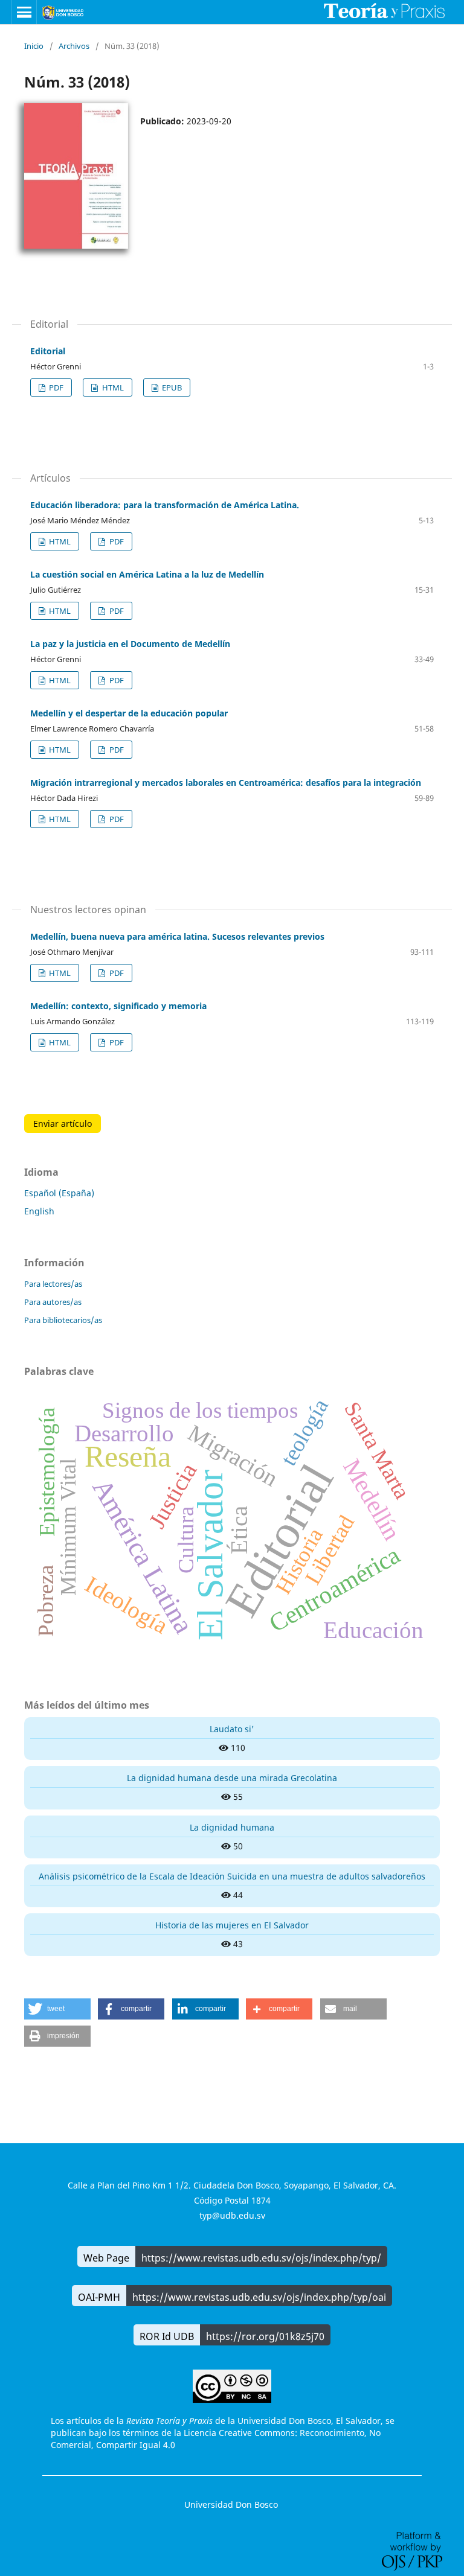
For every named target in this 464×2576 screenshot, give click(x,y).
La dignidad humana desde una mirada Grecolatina (232, 1778)
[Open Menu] (24, 12)
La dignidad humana (232, 1827)
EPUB (171, 387)
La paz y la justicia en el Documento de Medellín (130, 644)
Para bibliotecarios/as (63, 1320)
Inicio (34, 46)
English (39, 1211)
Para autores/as (53, 1302)
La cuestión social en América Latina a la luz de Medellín (147, 574)
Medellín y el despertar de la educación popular (129, 713)
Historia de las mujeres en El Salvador (232, 1925)
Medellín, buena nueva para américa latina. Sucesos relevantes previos (177, 936)
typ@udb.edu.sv (232, 2215)
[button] (57, 2009)
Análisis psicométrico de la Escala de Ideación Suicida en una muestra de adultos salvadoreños (232, 1876)
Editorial (48, 351)
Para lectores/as (53, 1284)
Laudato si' (232, 1729)
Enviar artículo (63, 1124)
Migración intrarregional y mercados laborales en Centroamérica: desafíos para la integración (226, 783)
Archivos (74, 46)
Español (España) (59, 1193)
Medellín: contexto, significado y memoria (118, 1006)
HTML (112, 387)
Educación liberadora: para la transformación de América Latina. (165, 505)
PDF (55, 387)
